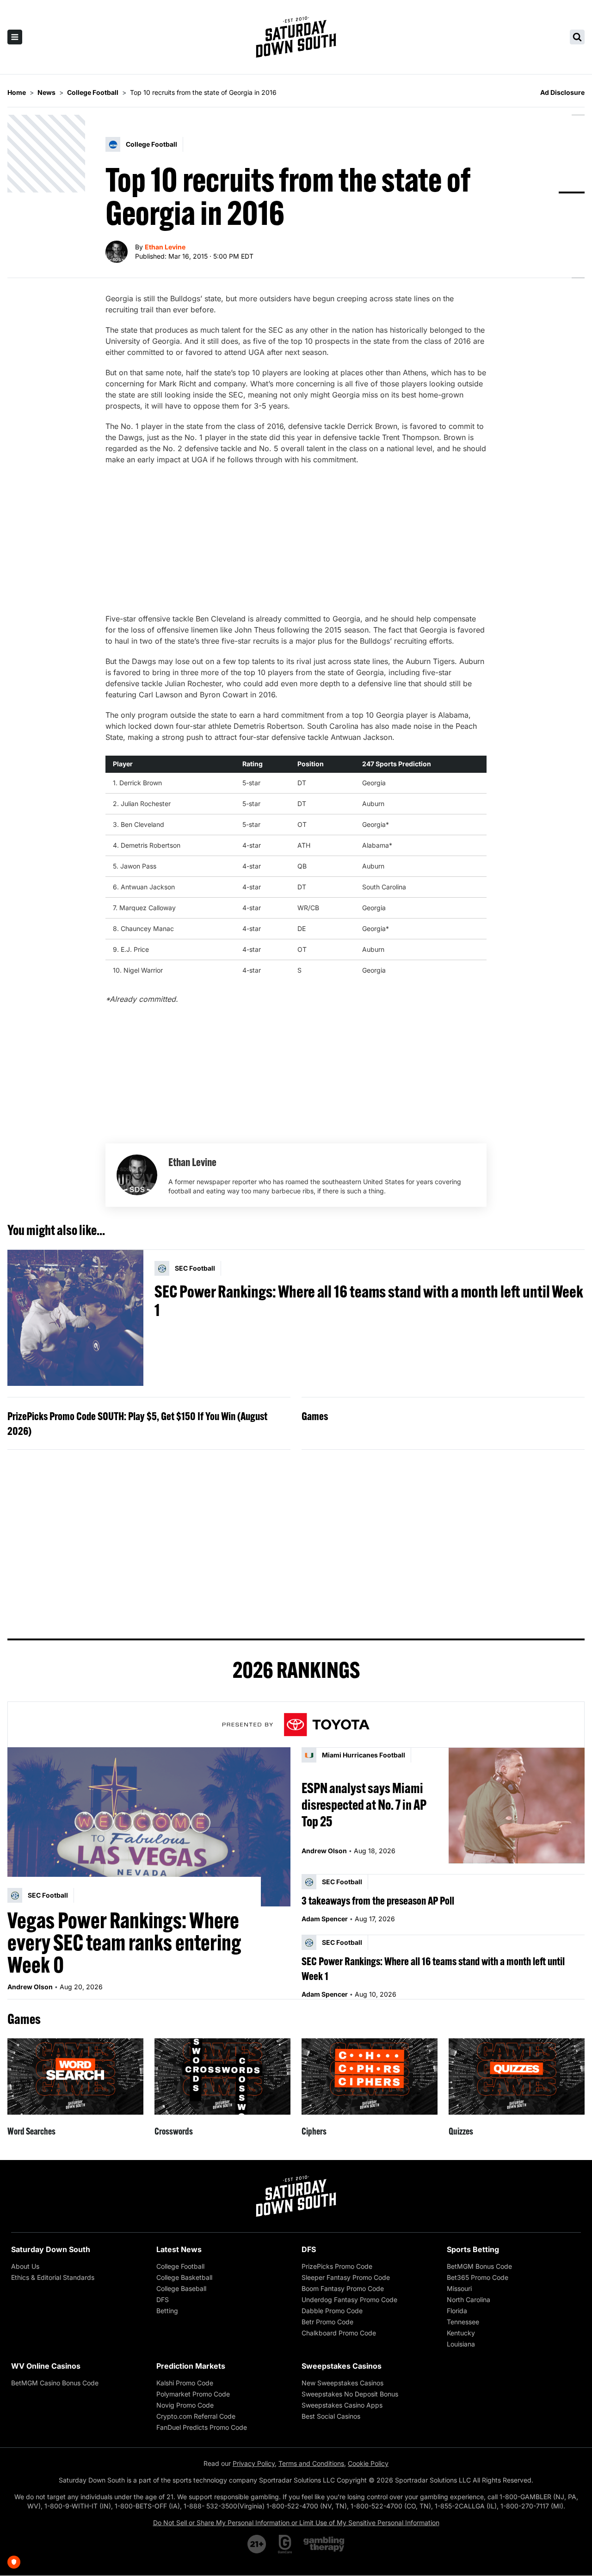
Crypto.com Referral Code (196, 2416)
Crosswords (174, 2131)
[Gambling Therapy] (324, 2544)
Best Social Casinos (331, 2416)
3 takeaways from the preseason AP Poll (378, 1900)
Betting (167, 2311)
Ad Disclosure (562, 92)
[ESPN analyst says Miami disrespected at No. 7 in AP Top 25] (517, 1805)
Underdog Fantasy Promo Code (349, 2300)
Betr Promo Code (327, 2322)
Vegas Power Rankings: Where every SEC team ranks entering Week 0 (124, 1943)
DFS (163, 2300)
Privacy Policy (254, 2463)
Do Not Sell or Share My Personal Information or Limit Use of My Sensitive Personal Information (296, 2523)
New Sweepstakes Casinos (342, 2383)
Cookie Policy (368, 2463)
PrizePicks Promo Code (337, 2266)
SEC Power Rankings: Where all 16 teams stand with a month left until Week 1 (369, 1301)
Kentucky (461, 2333)
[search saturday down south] (577, 37)
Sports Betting (473, 2249)
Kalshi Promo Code (185, 2383)
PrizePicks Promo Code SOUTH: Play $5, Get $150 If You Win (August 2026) (137, 1423)
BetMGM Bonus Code (479, 2266)
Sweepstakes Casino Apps (342, 2405)
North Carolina (469, 2300)
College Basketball (184, 2277)
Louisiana (461, 2344)
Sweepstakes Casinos (342, 2366)
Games (315, 1416)
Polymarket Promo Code (193, 2394)
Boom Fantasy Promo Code (343, 2288)
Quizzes (461, 2131)
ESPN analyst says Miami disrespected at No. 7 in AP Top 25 (364, 1805)
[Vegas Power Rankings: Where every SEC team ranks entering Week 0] (149, 1827)
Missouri (459, 2288)
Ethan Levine (165, 247)
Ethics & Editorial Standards (53, 2277)
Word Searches (31, 2131)
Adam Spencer (325, 1919)
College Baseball (181, 2288)
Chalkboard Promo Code (339, 2333)
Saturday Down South (51, 2249)
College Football (180, 2266)
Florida (457, 2311)
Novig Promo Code (185, 2405)
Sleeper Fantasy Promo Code (346, 2277)
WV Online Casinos (46, 2366)
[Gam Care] (285, 2544)
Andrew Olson (30, 1987)
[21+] (257, 2544)
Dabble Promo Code (332, 2311)
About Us (25, 2266)
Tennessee (463, 2322)
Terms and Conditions (311, 2463)
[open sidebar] (15, 37)
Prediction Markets (191, 2366)
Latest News (179, 2249)
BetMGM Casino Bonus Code (55, 2383)
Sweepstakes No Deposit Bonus (350, 2394)
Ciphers (314, 2131)
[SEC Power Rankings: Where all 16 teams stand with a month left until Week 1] (75, 1318)
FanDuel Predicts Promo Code (202, 2427)
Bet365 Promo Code (478, 2277)
